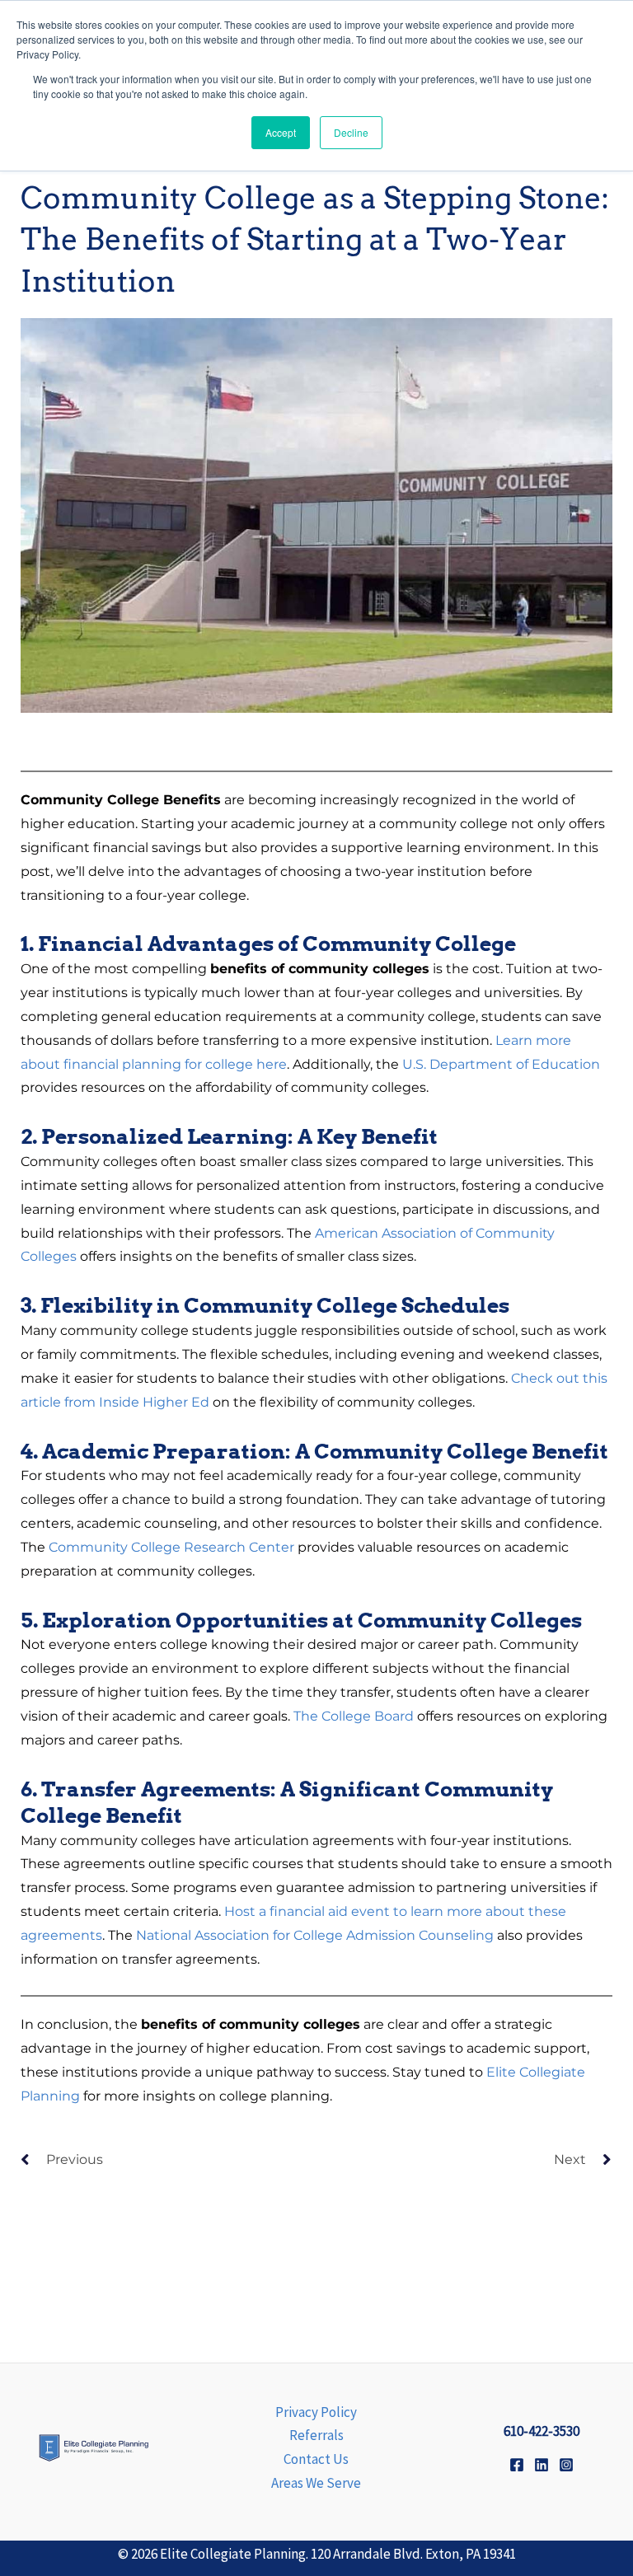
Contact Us (316, 2459)
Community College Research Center (171, 1547)
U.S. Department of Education (501, 1064)
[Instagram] (566, 2465)
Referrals (316, 2435)
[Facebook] (517, 2465)
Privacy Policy (316, 2412)
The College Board (354, 1716)
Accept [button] (281, 132)
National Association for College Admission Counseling (315, 1935)
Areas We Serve (316, 2483)
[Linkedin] (542, 2465)
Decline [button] (351, 132)
